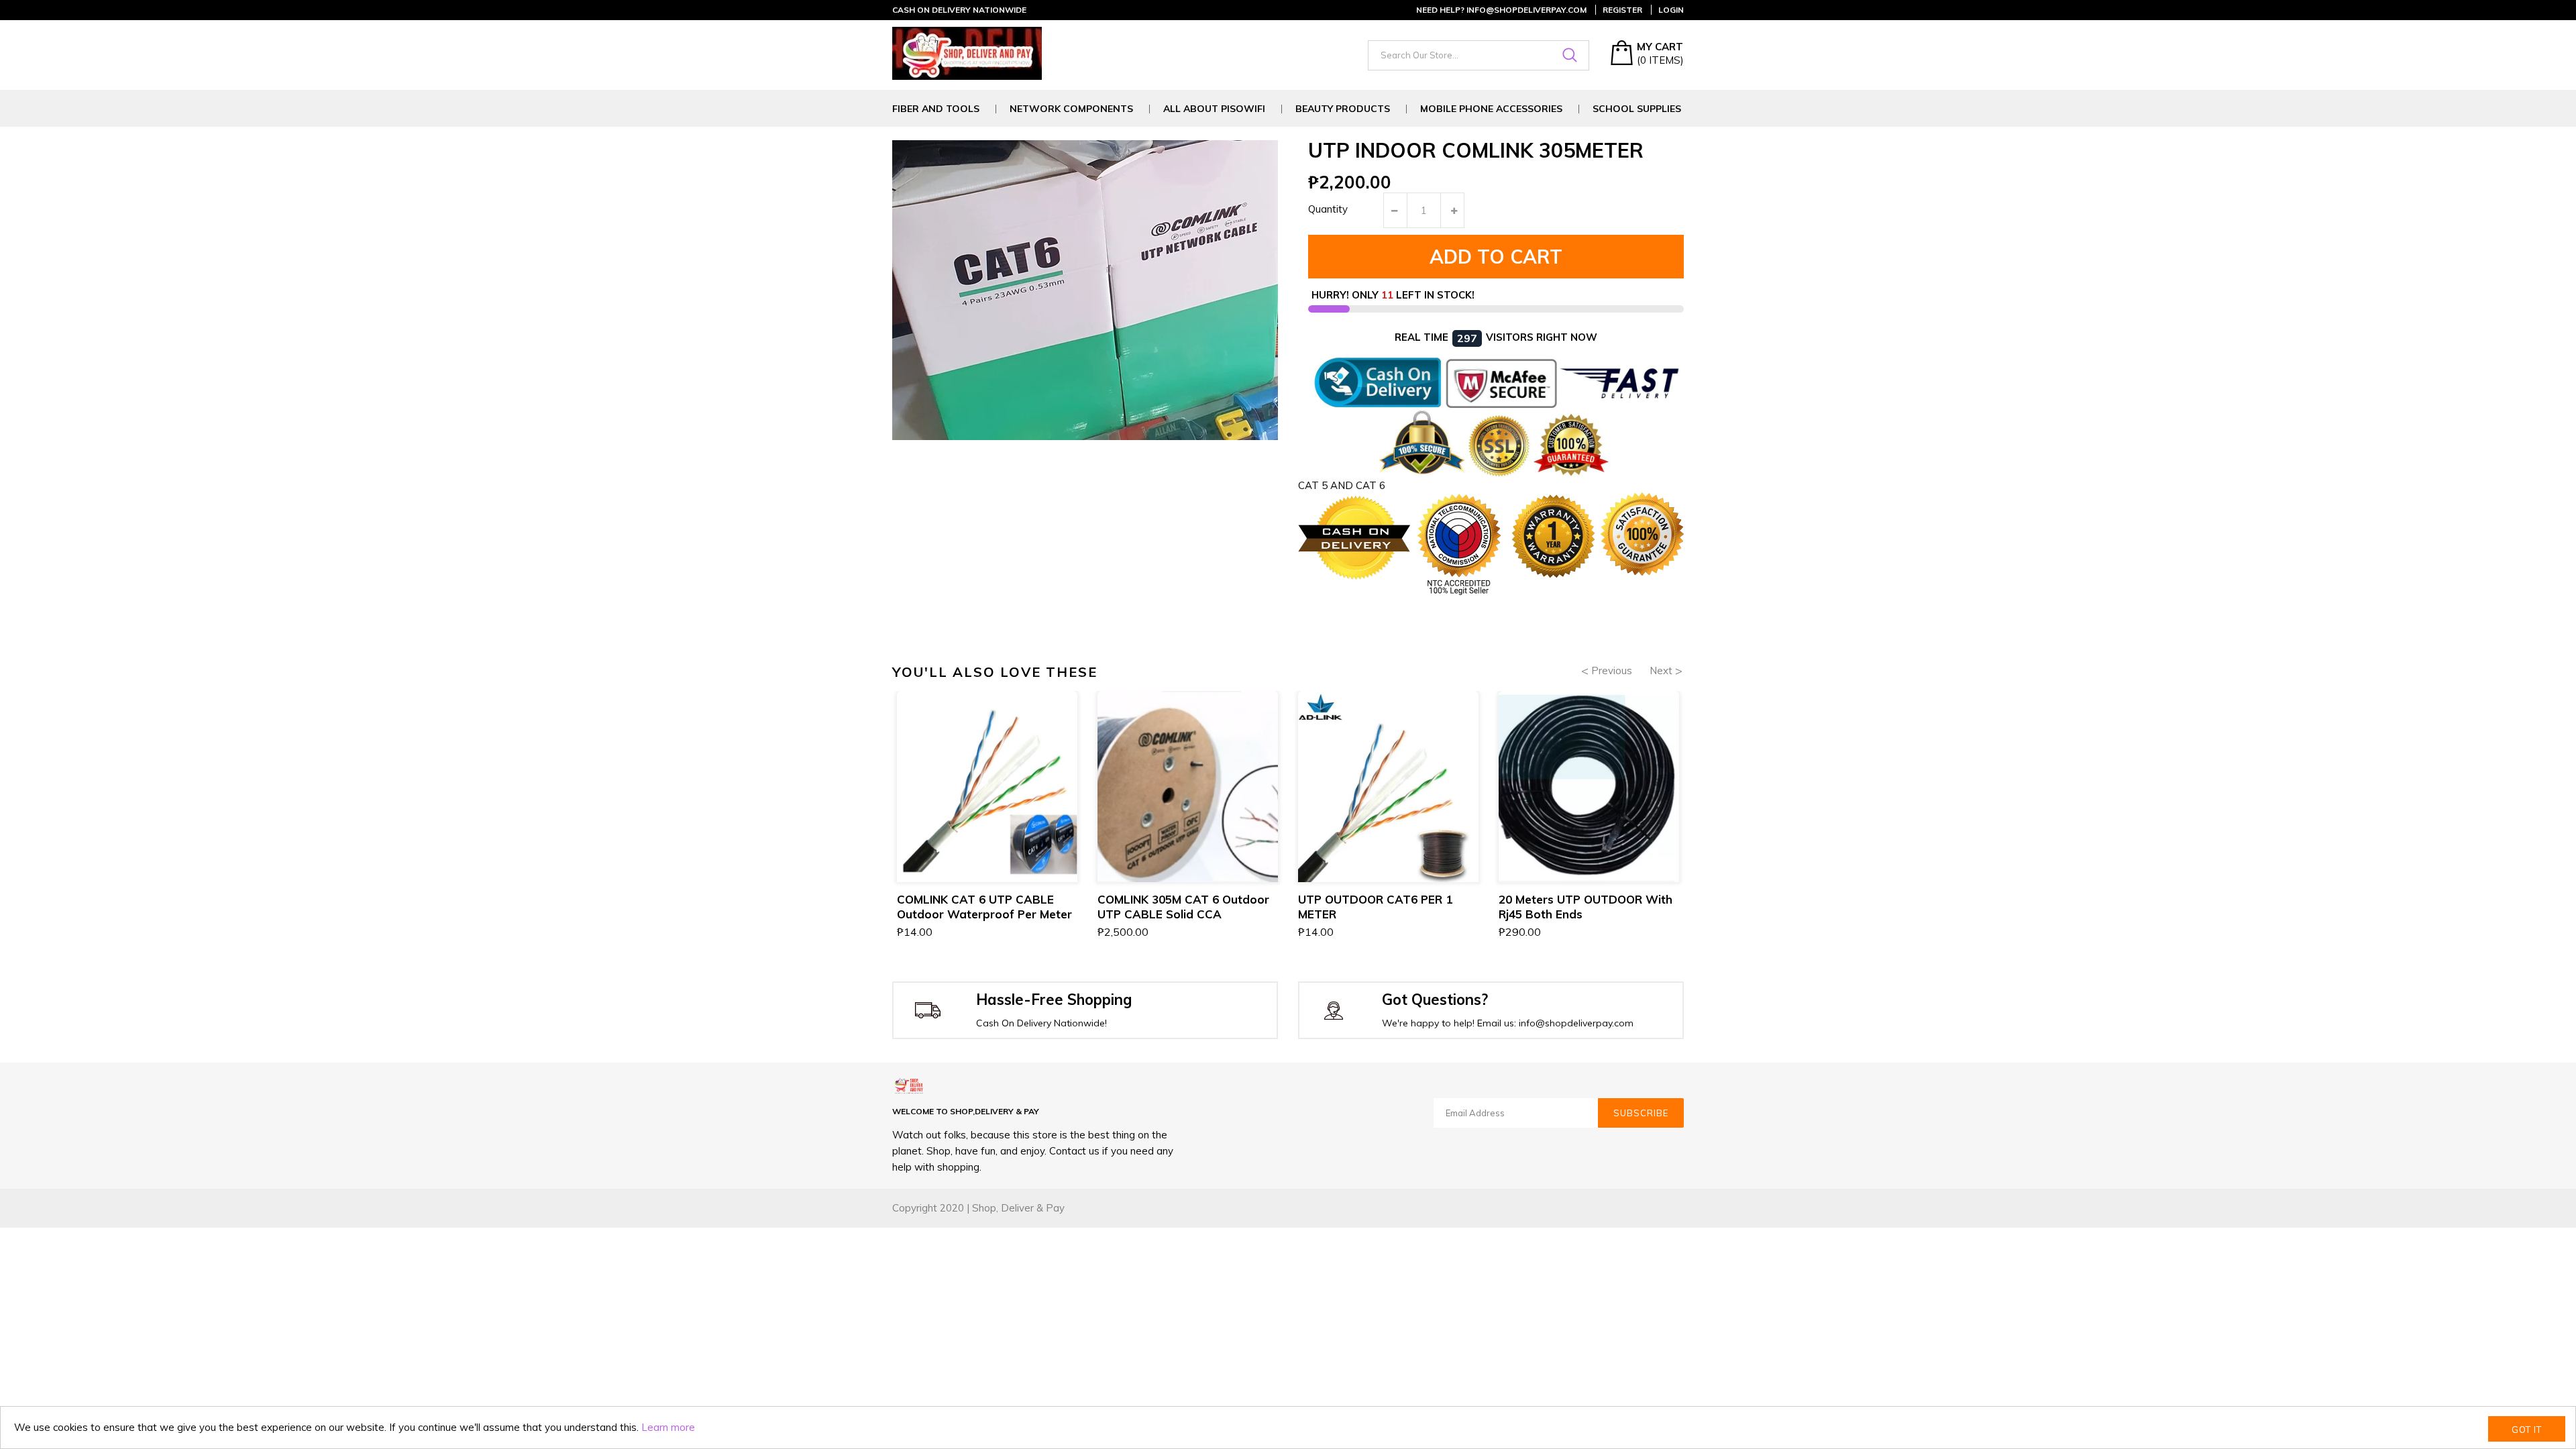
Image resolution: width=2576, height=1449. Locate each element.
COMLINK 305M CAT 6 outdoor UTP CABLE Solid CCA (1183, 907)
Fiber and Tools (936, 109)
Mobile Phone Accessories (1491, 109)
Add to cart (1496, 257)
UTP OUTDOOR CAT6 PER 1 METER (1375, 907)
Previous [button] (1612, 670)
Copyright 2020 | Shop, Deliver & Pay (978, 1208)
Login (1671, 10)
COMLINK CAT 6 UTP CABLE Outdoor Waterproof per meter (984, 907)
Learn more (668, 1427)
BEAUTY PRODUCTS (1343, 109)
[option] (987, 831)
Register (1622, 10)
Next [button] (1661, 670)
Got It (2527, 1430)
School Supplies (1637, 109)
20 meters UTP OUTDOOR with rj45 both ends (1586, 907)
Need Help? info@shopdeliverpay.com (1501, 10)
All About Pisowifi (1214, 109)
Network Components (1071, 109)
